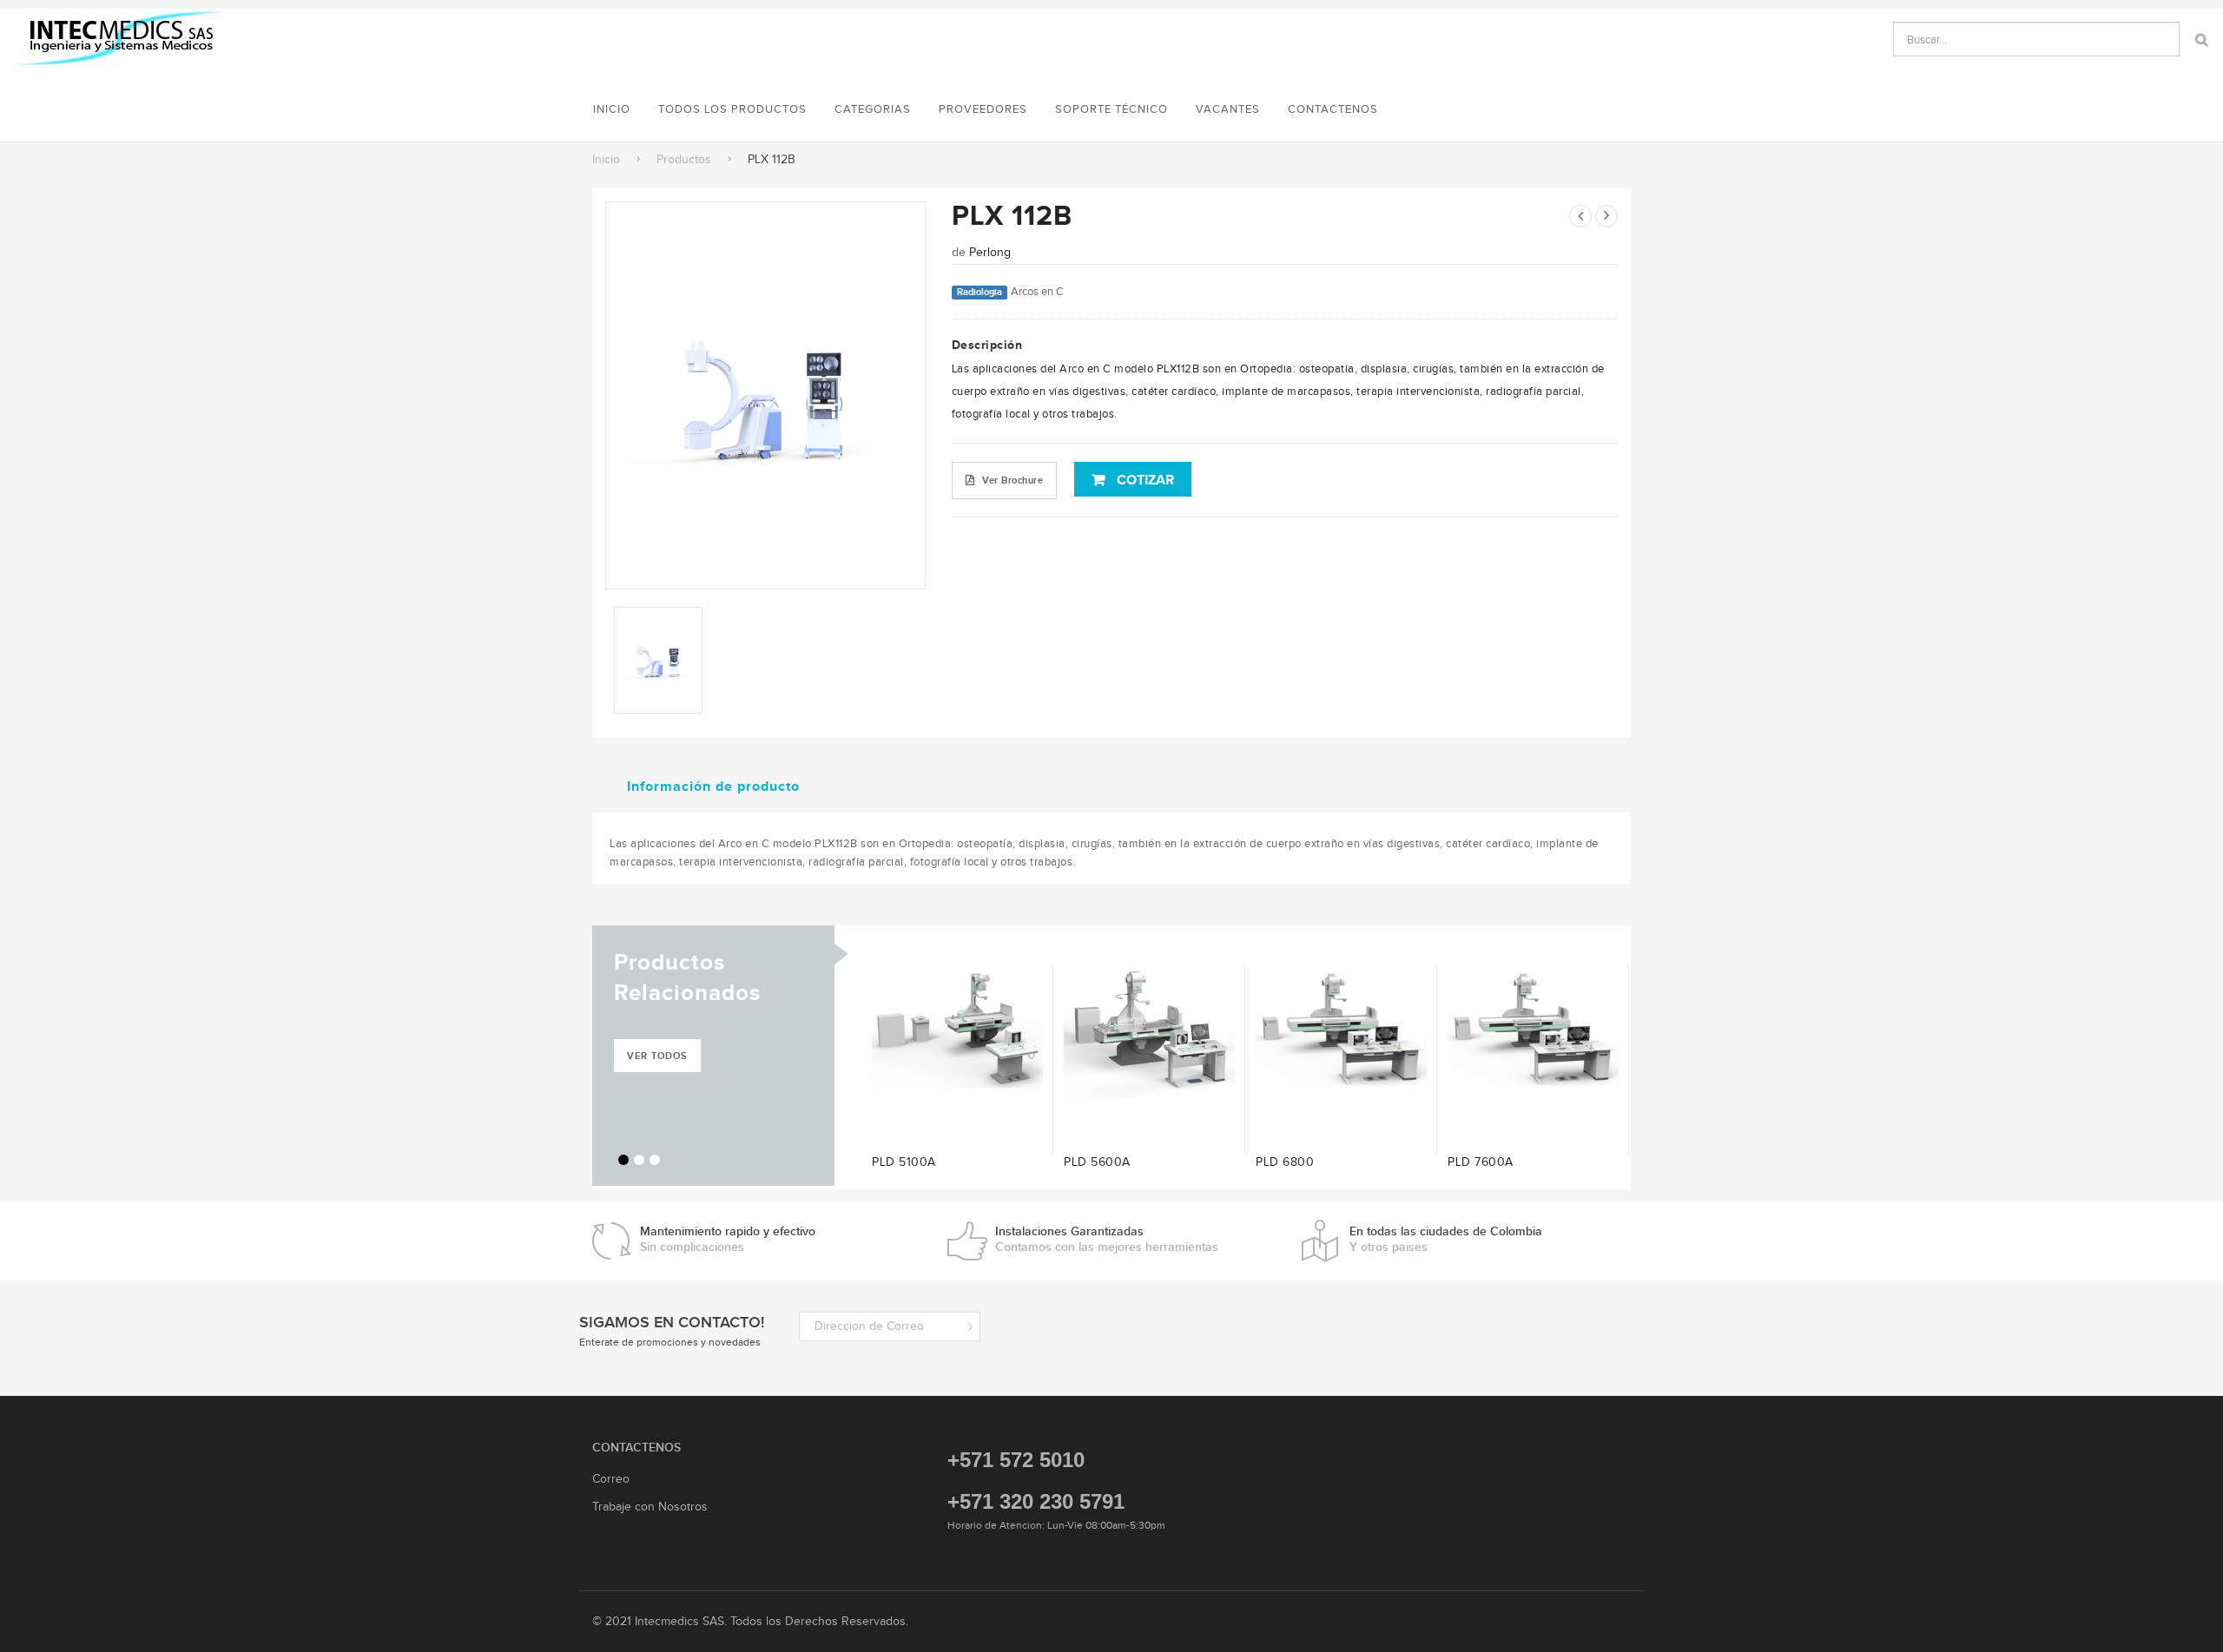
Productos (684, 159)
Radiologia (980, 292)
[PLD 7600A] (1533, 1029)
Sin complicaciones (728, 1239)
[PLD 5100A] (957, 1029)
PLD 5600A (1097, 1162)
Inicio (606, 159)
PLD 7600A (1481, 1162)
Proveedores (983, 109)
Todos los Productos (732, 109)
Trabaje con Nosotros (650, 1507)
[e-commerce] (124, 38)
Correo (611, 1479)
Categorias (873, 109)
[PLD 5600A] (1149, 1029)
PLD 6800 (1285, 1162)
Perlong (990, 252)
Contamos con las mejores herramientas (1107, 1239)
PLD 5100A (904, 1162)
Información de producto (713, 786)
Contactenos (1333, 109)
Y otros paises (1446, 1239)
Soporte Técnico (1111, 109)
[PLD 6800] (1341, 1029)
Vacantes (1228, 109)
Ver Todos (657, 1056)
